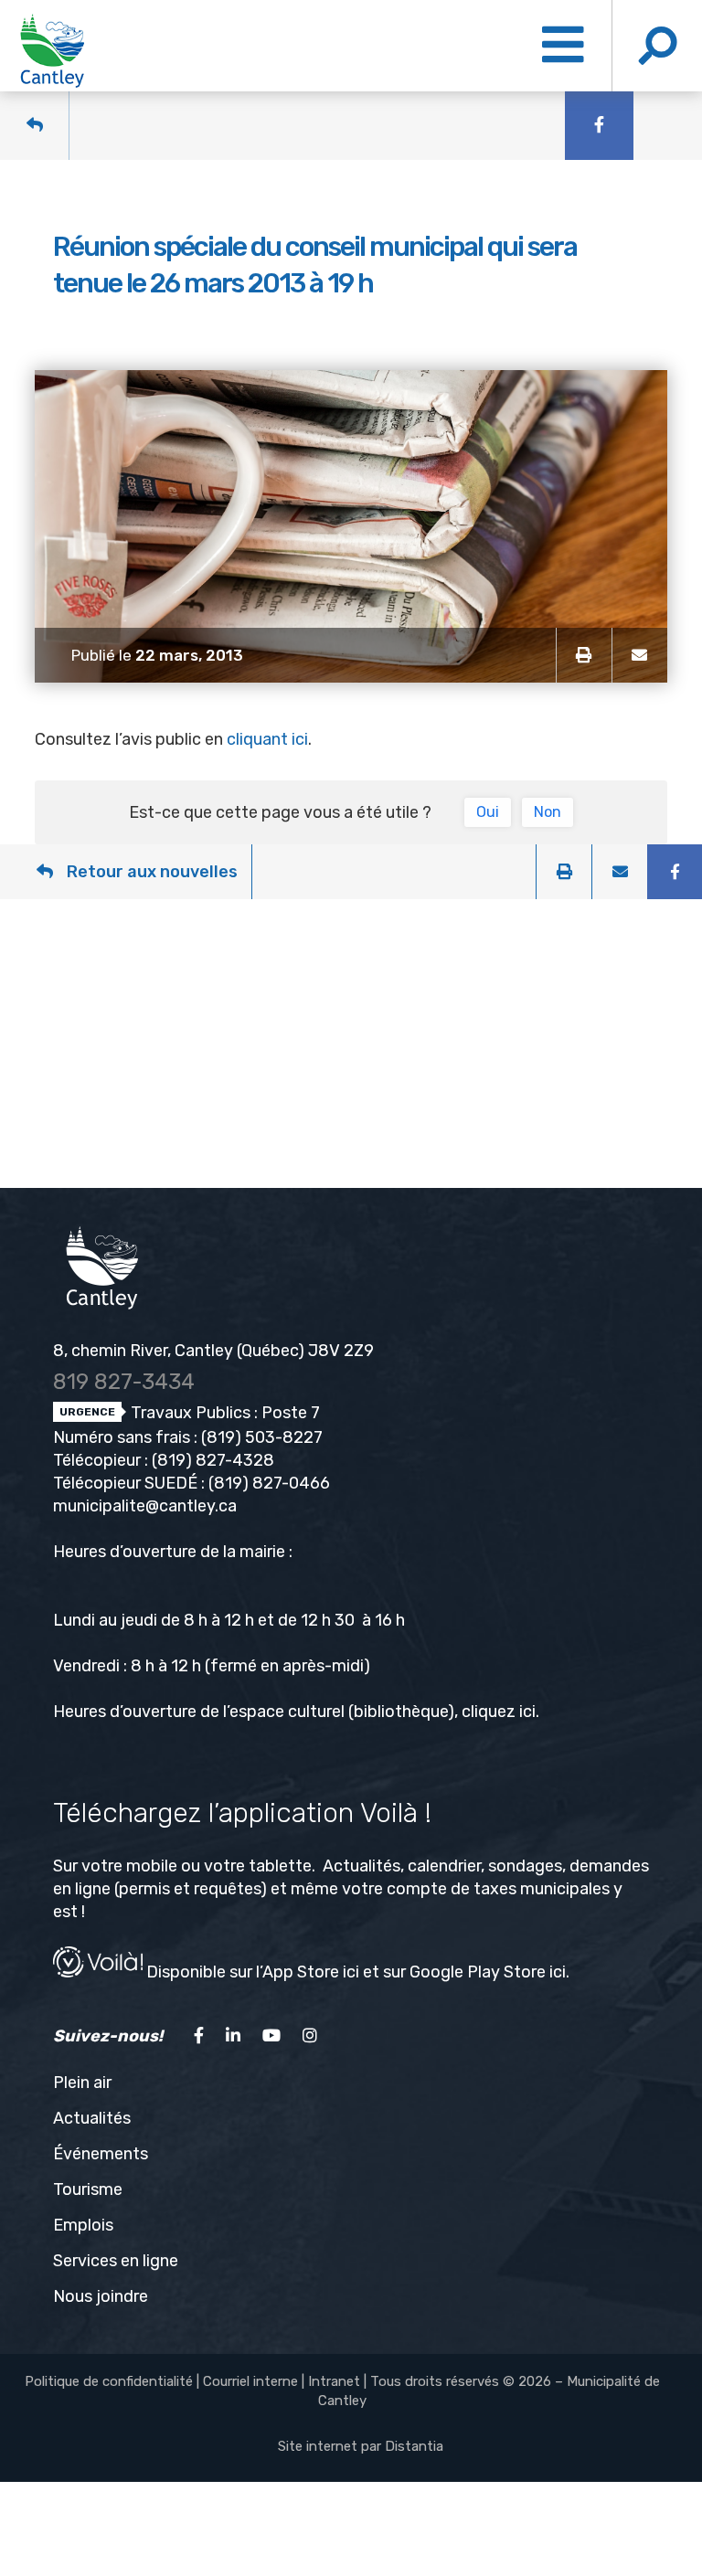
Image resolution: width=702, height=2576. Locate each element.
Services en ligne (116, 2261)
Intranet (334, 2381)
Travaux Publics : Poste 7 (223, 1413)
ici (527, 1712)
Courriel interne (250, 2381)
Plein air (82, 2083)
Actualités (92, 2118)
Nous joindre (101, 2296)
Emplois (83, 2225)
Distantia (414, 2446)
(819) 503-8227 (262, 1437)
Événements (101, 2154)
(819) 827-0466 (269, 1483)
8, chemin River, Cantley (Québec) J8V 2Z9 (213, 1351)
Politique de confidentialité (109, 2381)
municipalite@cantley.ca (145, 1506)
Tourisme (88, 2189)
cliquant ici (267, 739)
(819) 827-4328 (213, 1460)
